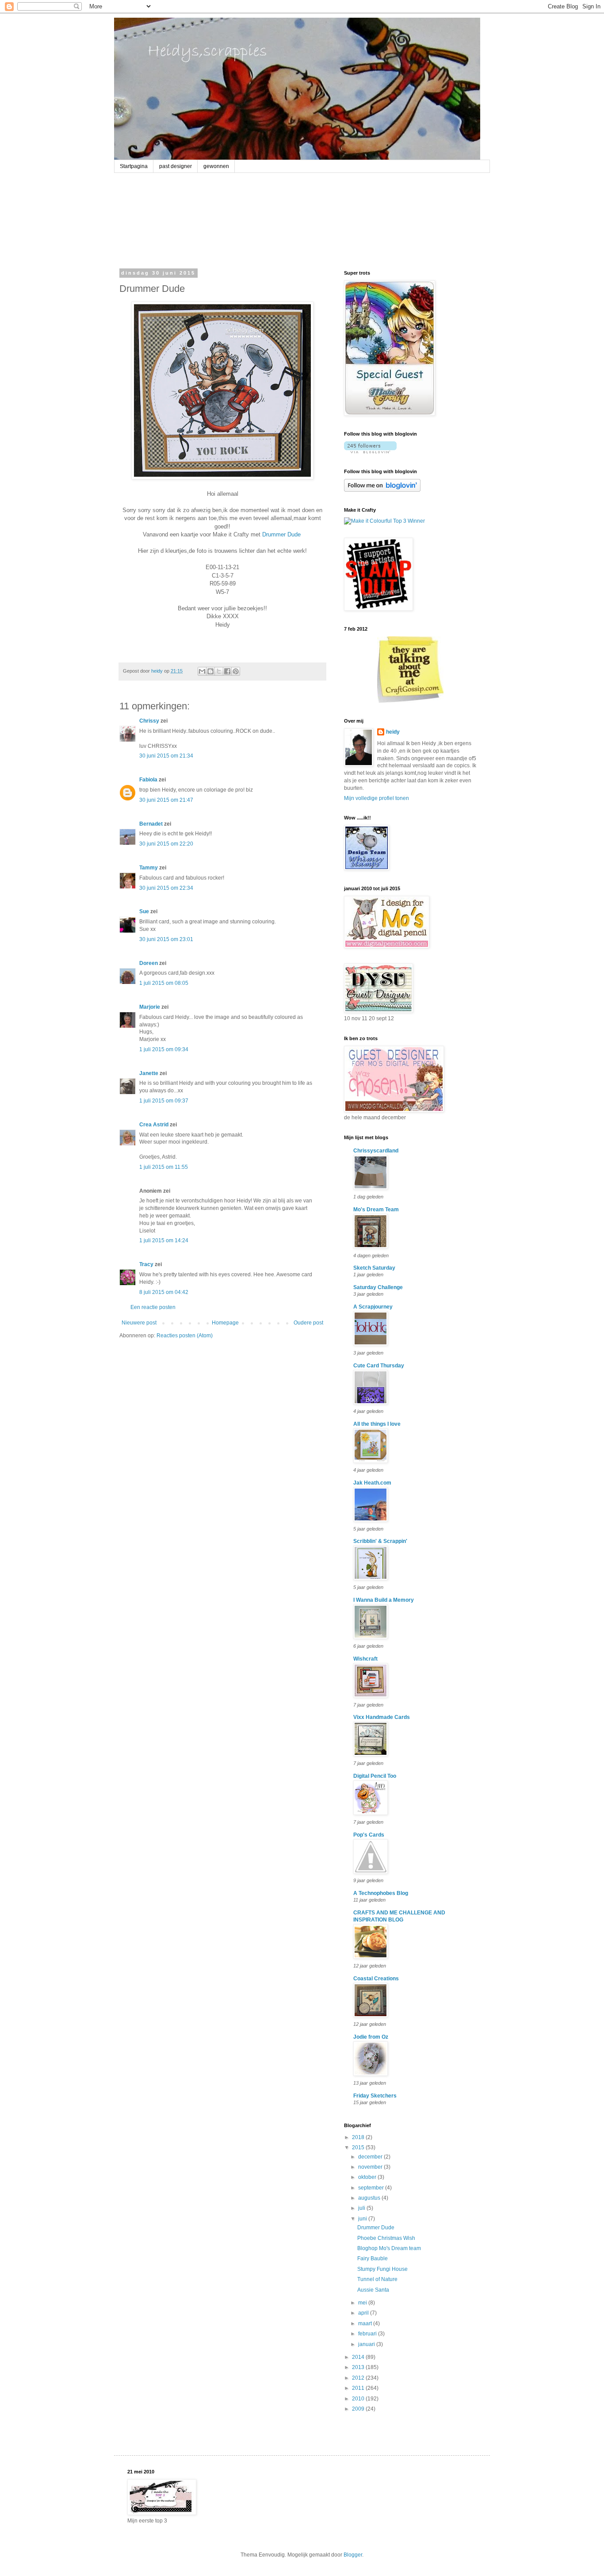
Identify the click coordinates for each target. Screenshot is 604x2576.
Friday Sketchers (375, 2096)
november (371, 2167)
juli (362, 2208)
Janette (149, 1073)
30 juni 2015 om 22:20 (166, 844)
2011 (359, 2388)
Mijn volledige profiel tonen (377, 798)
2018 (359, 2137)
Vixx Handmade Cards (382, 1717)
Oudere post (308, 1323)
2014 (359, 2357)
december (371, 2157)
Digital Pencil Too (375, 1776)
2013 (359, 2367)
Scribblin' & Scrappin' (380, 1541)
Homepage (225, 1323)
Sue (144, 911)
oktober (368, 2177)
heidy (393, 732)
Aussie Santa (373, 2290)
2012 (359, 2378)
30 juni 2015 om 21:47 (166, 800)
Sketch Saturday (374, 1268)
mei (363, 2303)
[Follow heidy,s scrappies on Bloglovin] (370, 452)
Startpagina (134, 166)
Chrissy (149, 721)
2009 (359, 2409)
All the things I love (377, 1424)
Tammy (149, 868)
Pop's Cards (369, 1835)
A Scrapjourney (373, 1307)
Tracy (146, 1264)
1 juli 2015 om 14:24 (164, 1240)
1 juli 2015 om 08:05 (164, 983)
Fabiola (148, 780)
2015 (359, 2147)
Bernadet (151, 824)
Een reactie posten (153, 1307)
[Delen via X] (219, 671)
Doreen (149, 963)
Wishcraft (365, 1659)
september (372, 2188)
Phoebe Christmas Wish (386, 2238)
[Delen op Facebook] (227, 671)
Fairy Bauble (373, 2258)
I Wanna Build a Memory (384, 1600)
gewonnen (216, 166)
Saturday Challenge (378, 1287)
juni (363, 2219)
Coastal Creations (376, 1979)
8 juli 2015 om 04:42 (164, 1292)
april (364, 2313)
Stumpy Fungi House (382, 2269)
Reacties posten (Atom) (185, 1336)
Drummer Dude (281, 534)
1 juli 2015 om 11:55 (164, 1167)
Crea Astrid (154, 1125)
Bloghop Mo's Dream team (389, 2248)
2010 (359, 2399)
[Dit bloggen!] (210, 671)
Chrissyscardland (376, 1151)
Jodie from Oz (371, 2037)
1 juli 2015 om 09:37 (164, 1101)
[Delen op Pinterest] (236, 671)
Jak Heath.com (372, 1483)
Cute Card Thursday (379, 1366)
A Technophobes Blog (381, 1893)
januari (367, 2344)
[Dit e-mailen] (202, 671)
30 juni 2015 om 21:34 (166, 756)
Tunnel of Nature (377, 2279)
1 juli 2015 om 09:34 (164, 1049)
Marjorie (150, 1007)
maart (366, 2323)
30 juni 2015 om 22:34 (166, 888)
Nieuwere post (139, 1323)
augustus (370, 2198)
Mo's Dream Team (376, 1210)
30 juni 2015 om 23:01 (166, 939)
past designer (176, 166)
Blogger (353, 2555)
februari (368, 2334)
